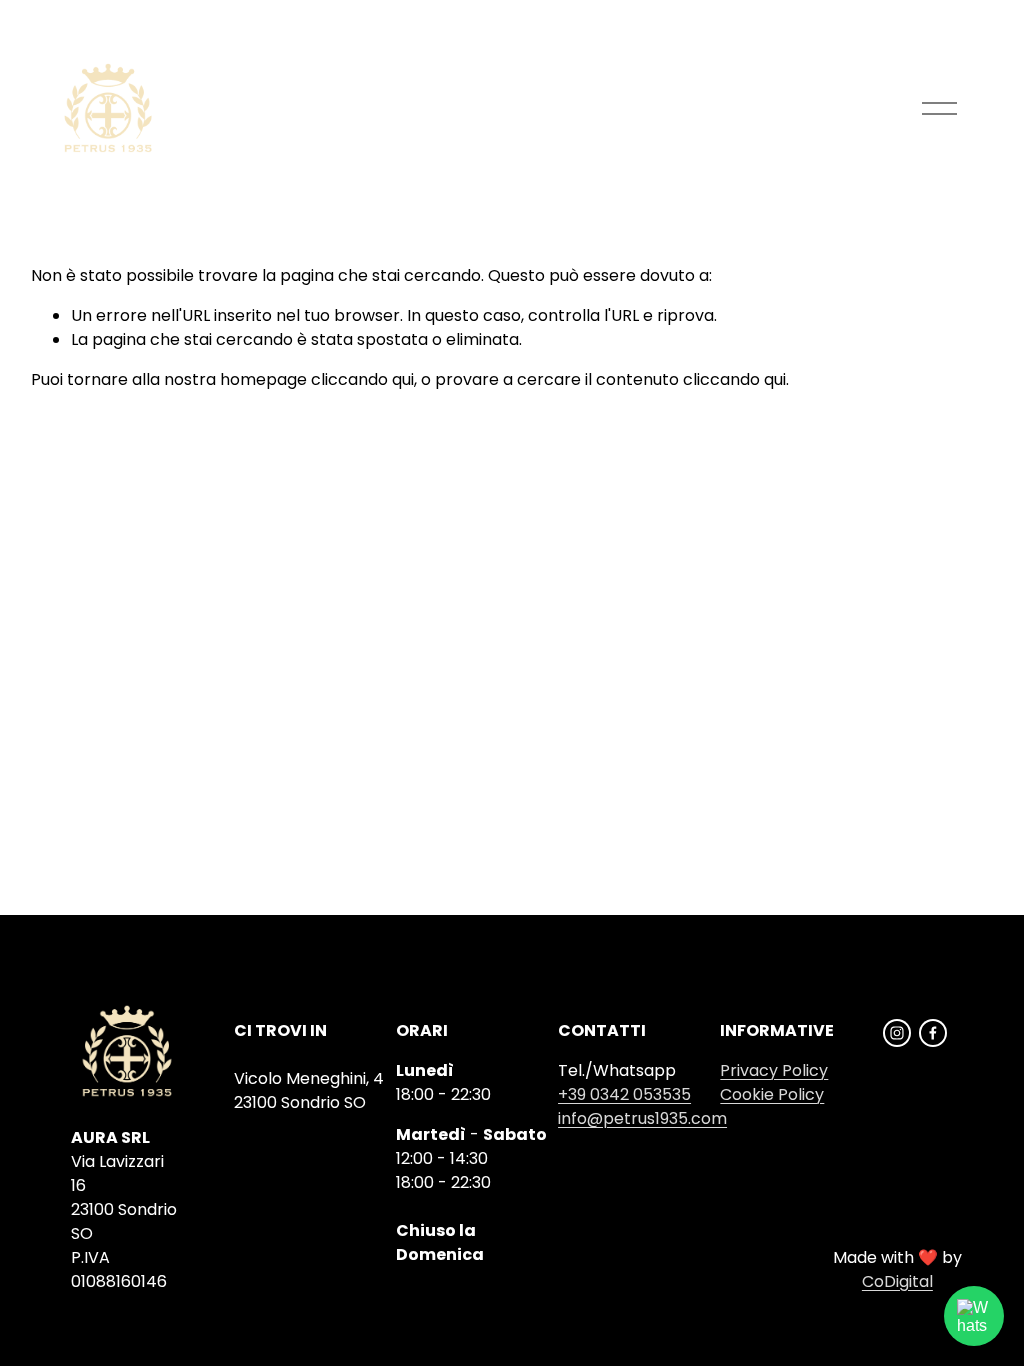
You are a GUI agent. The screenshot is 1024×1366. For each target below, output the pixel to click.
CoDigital (897, 1281)
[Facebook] (933, 1033)
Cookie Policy (772, 1094)
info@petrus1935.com (642, 1118)
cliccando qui (362, 379)
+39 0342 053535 (624, 1094)
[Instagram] (897, 1033)
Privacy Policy (774, 1070)
